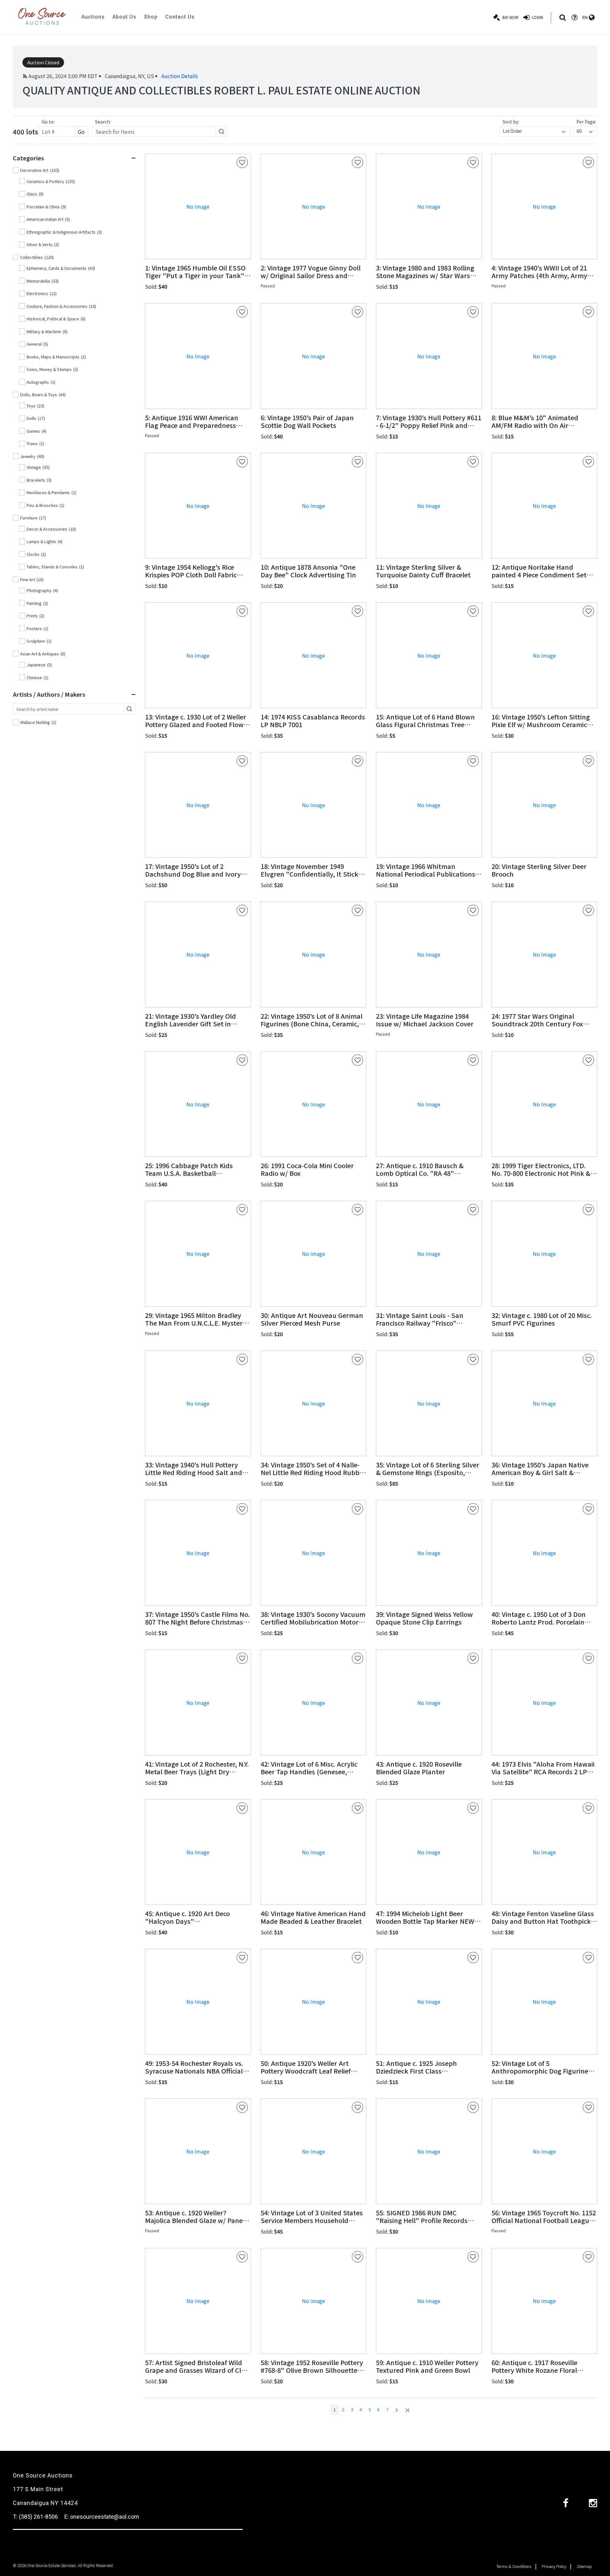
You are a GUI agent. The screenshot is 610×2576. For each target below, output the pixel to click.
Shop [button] (151, 17)
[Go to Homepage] (42, 17)
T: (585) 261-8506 (35, 2517)
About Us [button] (124, 17)
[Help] (574, 18)
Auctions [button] (93, 17)
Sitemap (584, 2567)
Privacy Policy (554, 2567)
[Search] (563, 18)
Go (81, 132)
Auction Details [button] (180, 76)
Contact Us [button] (180, 17)
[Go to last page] (407, 2410)
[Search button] (222, 132)
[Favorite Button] (242, 162)
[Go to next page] (397, 2410)
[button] (198, 272)
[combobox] (535, 132)
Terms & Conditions (514, 2567)
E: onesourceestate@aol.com (102, 2517)
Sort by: (511, 122)
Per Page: (586, 122)
